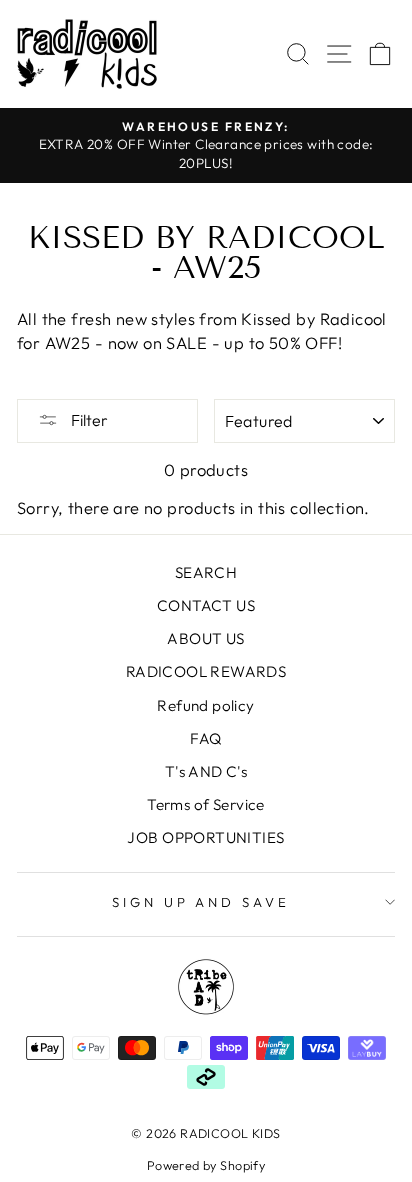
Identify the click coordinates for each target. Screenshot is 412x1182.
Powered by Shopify (206, 1165)
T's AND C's (206, 771)
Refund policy (205, 705)
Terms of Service (206, 804)
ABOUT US (205, 638)
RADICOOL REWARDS (206, 671)
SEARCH (206, 572)
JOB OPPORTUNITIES (205, 837)
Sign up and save (201, 902)
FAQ (205, 738)
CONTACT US (206, 605)
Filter (88, 420)
